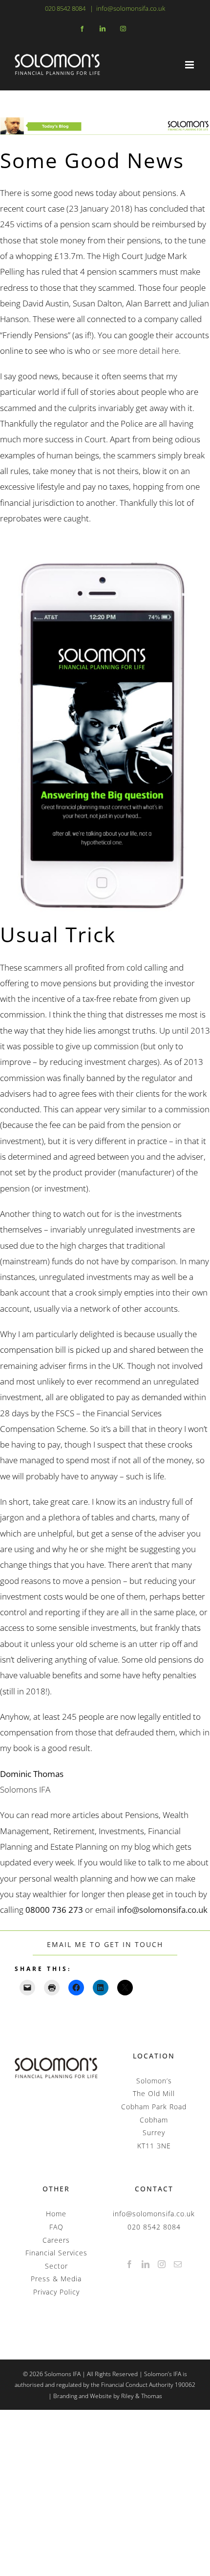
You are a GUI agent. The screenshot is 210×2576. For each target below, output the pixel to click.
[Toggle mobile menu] (190, 65)
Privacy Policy (56, 2292)
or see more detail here (136, 351)
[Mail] (178, 2264)
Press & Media (56, 2279)
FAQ (56, 2227)
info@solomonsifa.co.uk (131, 8)
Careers (56, 2240)
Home (56, 2214)
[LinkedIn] (146, 2264)
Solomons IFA (25, 1789)
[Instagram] (162, 2264)
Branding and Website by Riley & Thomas (108, 2396)
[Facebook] (130, 2264)
